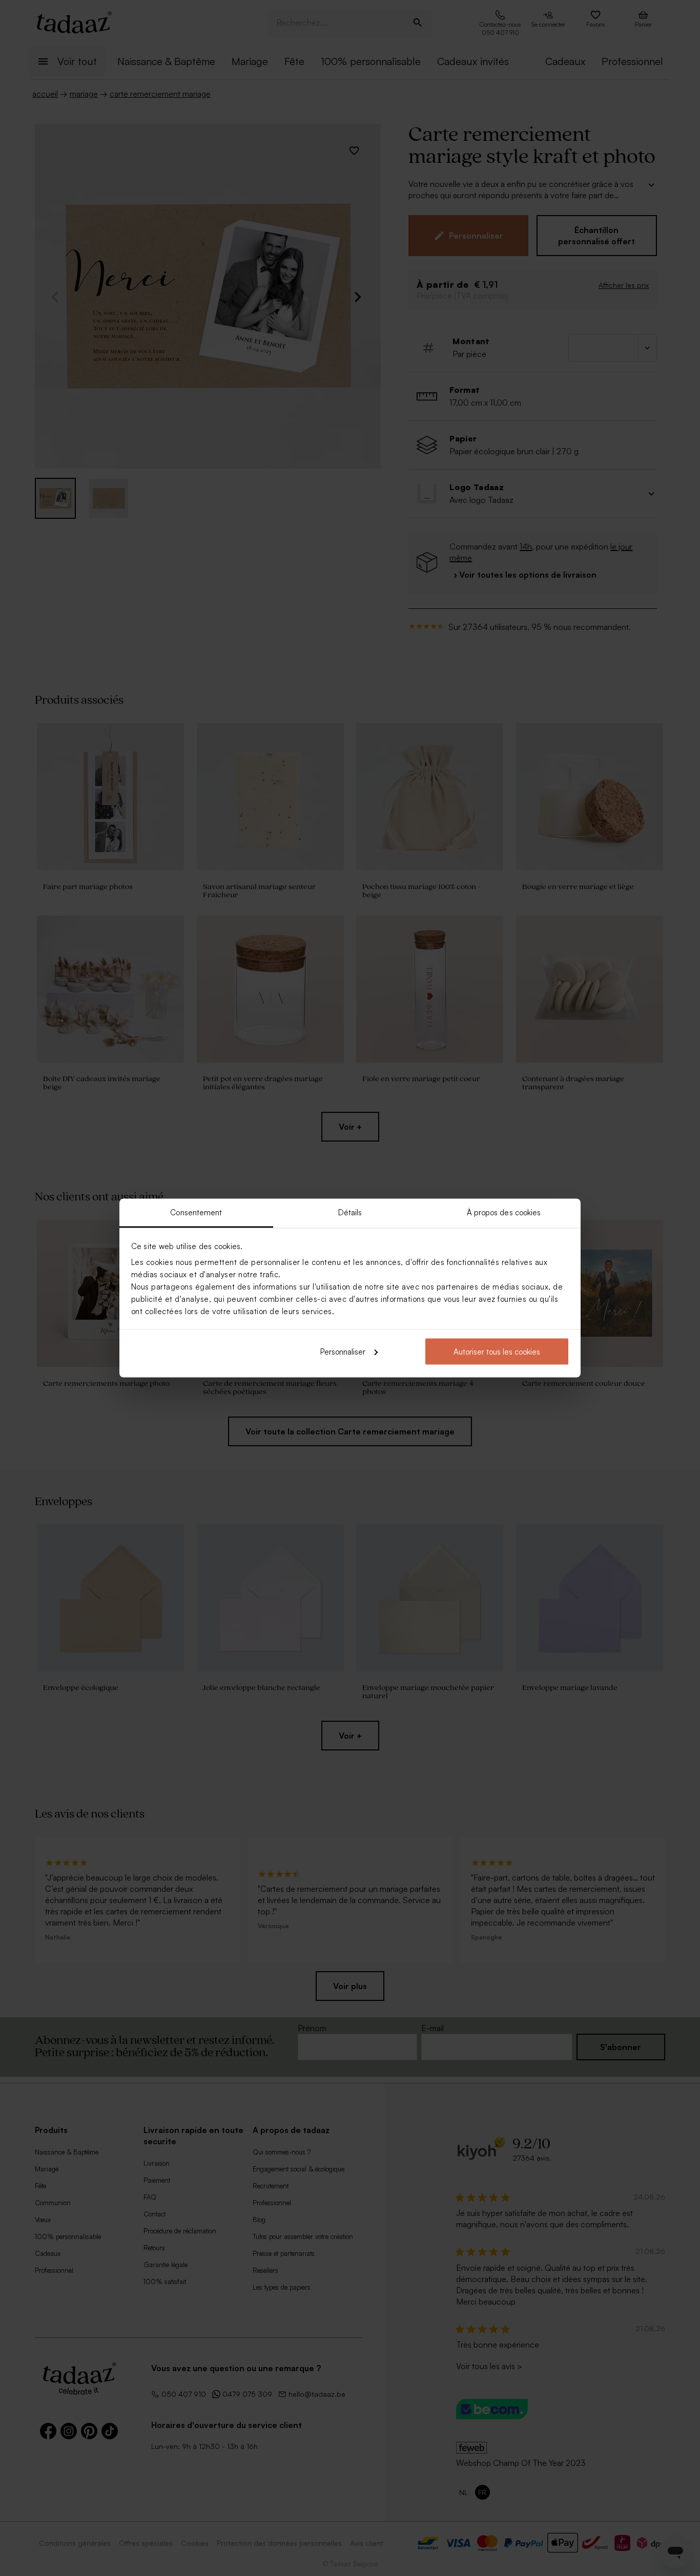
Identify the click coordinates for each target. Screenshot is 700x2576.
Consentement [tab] (196, 1212)
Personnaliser (343, 1351)
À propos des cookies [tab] (504, 1212)
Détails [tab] (350, 1212)
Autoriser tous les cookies (497, 1351)
